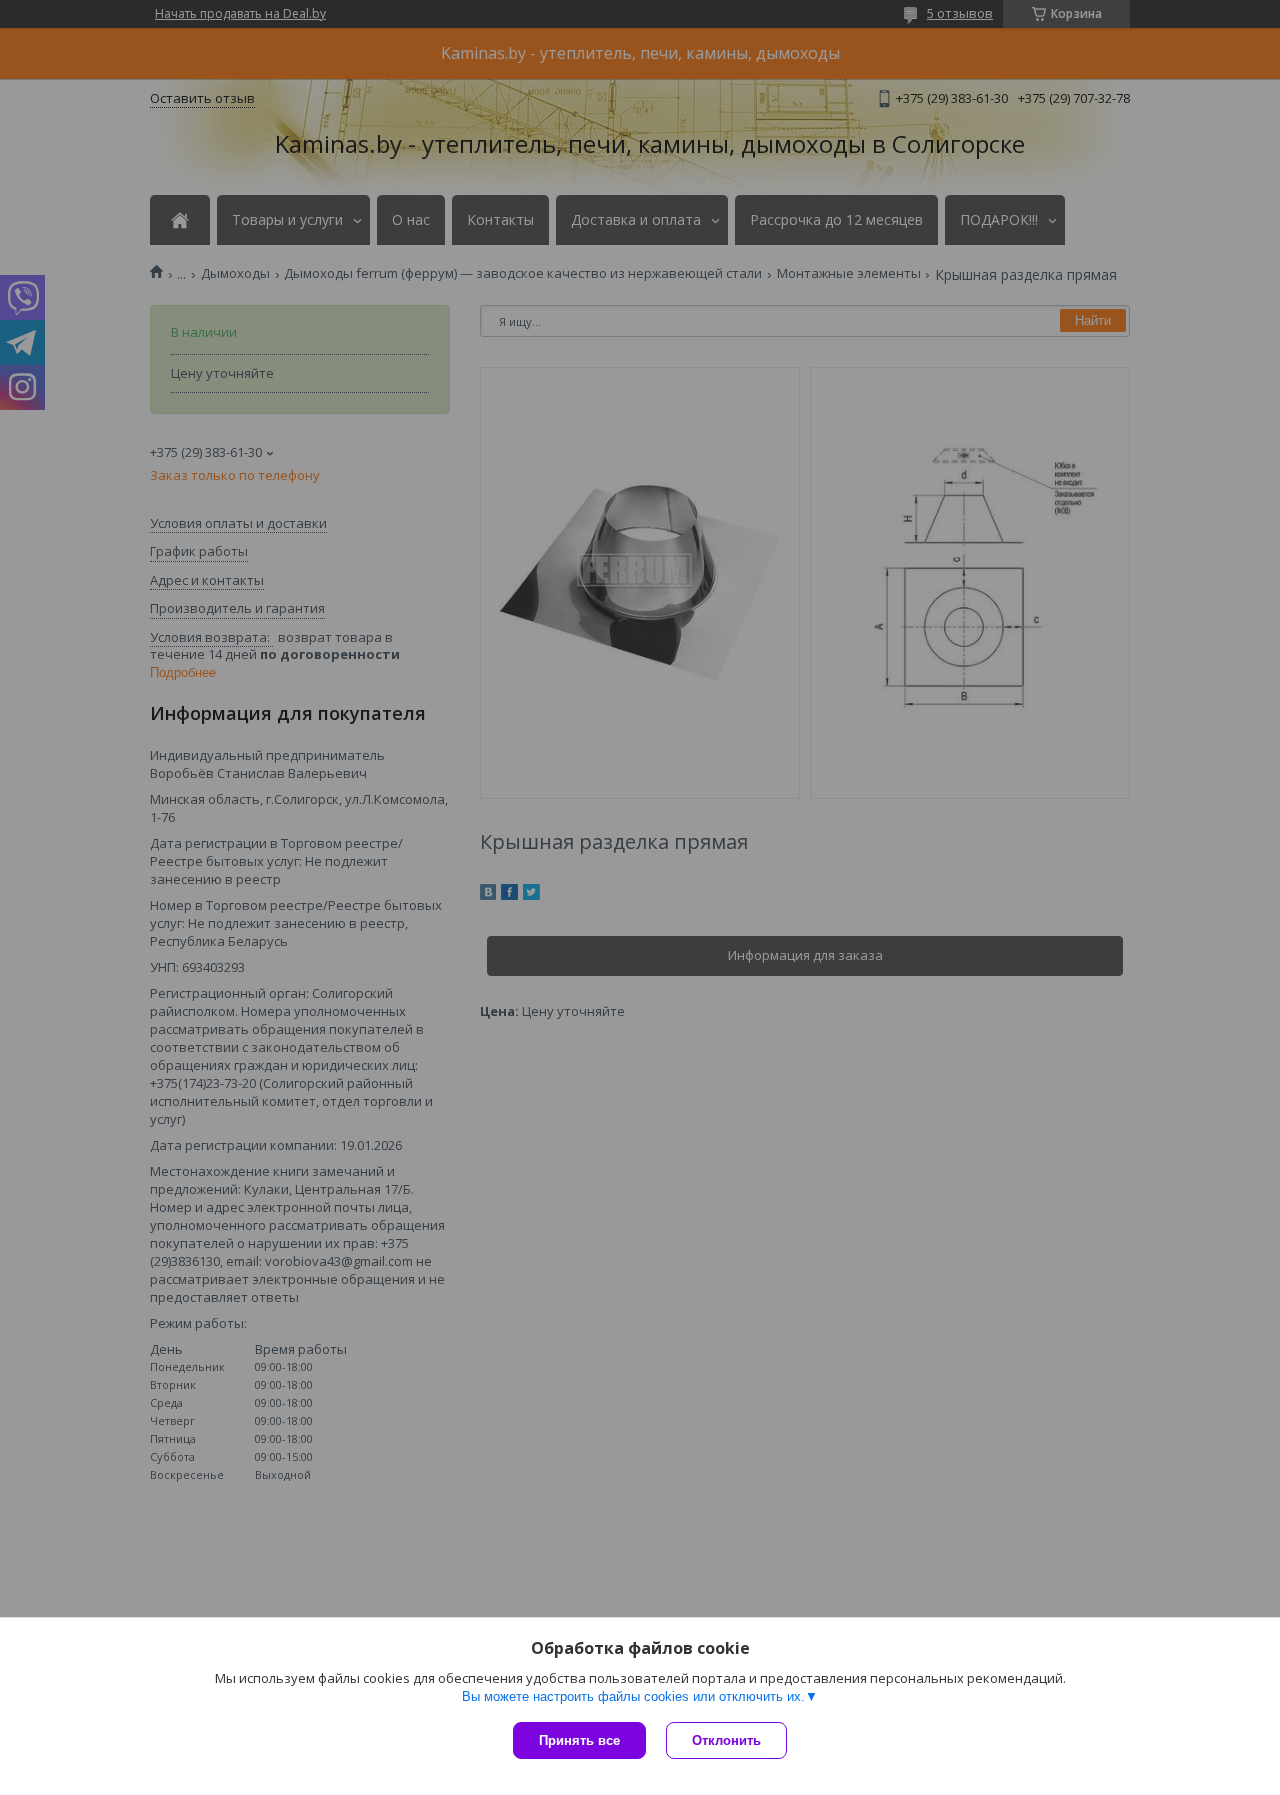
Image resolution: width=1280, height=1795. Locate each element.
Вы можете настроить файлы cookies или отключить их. (633, 1696)
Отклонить (726, 1740)
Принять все (579, 1740)
